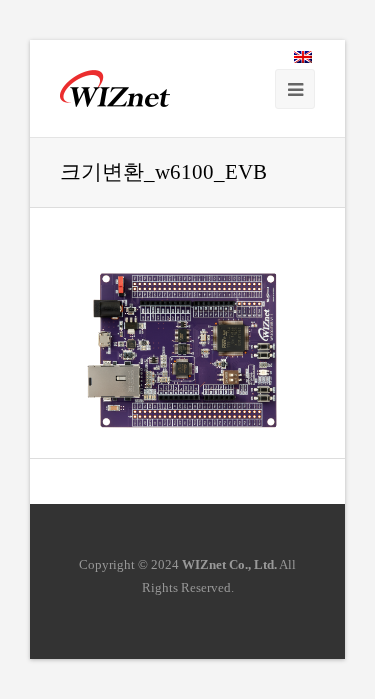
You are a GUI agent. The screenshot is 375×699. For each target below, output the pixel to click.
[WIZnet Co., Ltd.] (115, 88)
